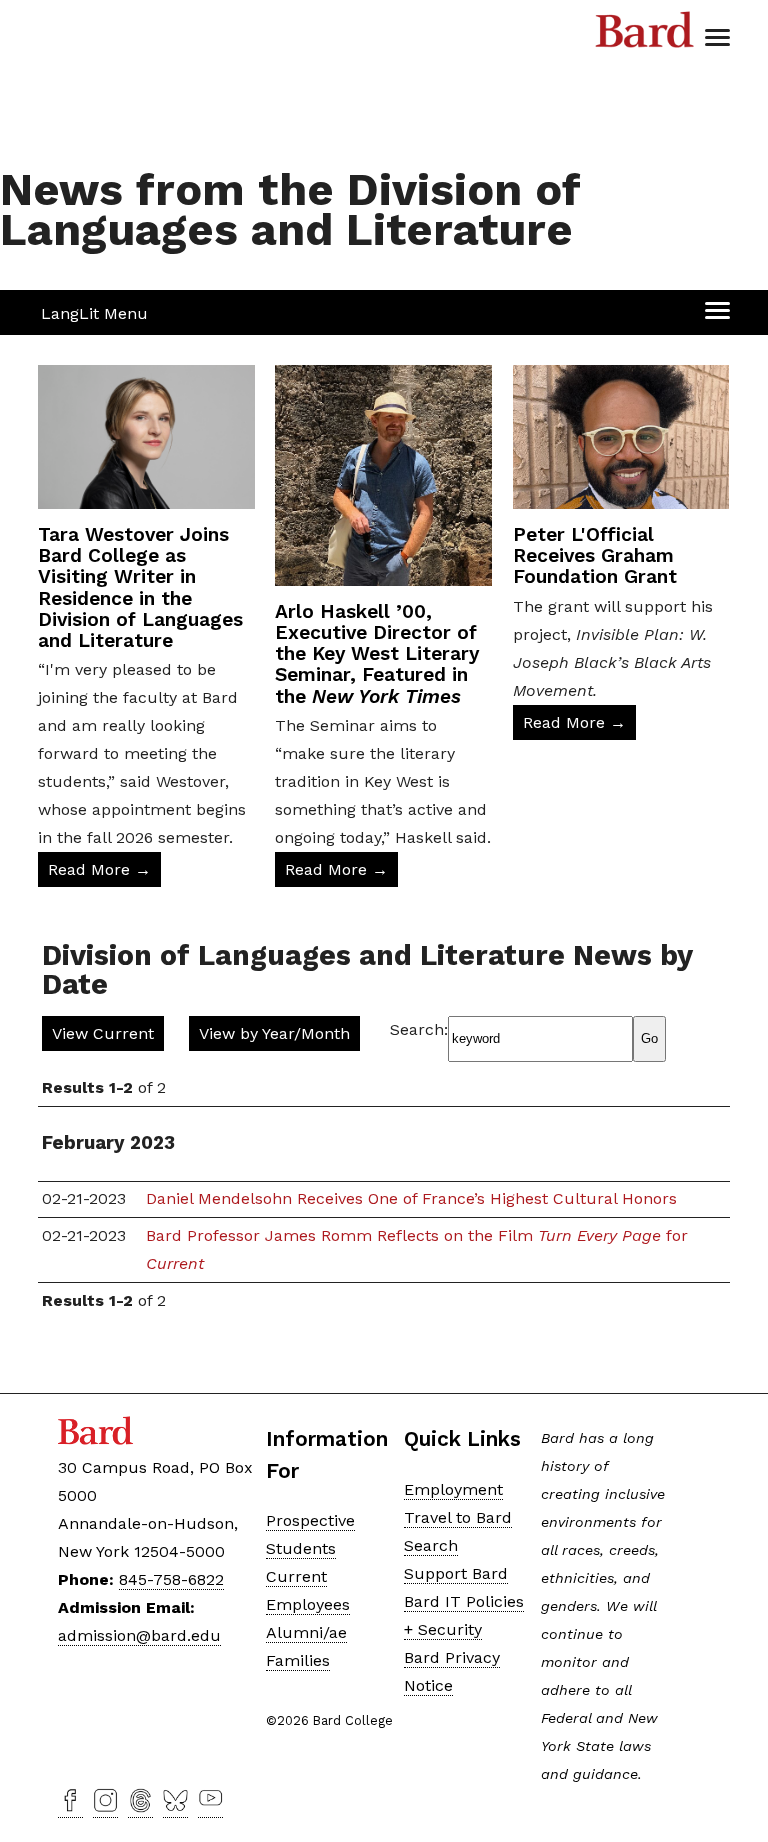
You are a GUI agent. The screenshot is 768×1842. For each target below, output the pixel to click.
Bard (645, 35)
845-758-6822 (171, 1579)
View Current (103, 1033)
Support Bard (456, 1573)
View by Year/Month (274, 1033)
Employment (453, 1489)
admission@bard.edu (139, 1635)
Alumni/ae (306, 1632)
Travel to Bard (458, 1517)
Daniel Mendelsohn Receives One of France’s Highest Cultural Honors (411, 1198)
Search (431, 1545)
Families (298, 1660)
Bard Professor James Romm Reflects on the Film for (417, 1249)
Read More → (99, 869)
